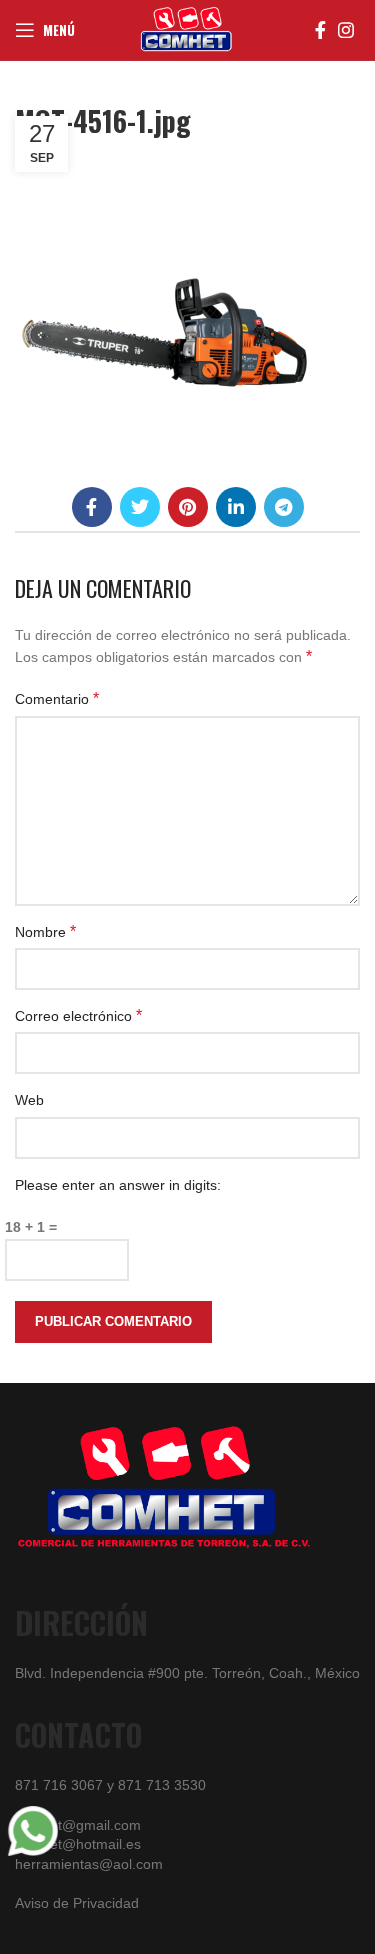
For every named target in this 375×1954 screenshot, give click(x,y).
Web (29, 1100)
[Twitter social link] (140, 507)
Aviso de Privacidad (77, 1903)
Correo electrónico (78, 1015)
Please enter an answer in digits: (118, 1185)
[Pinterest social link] (188, 507)
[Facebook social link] (320, 30)
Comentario (57, 698)
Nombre (45, 931)
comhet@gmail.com (78, 1825)
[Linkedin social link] (236, 507)
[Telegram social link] (284, 507)
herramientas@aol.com (89, 1864)
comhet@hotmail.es (78, 1844)
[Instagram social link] (346, 30)
